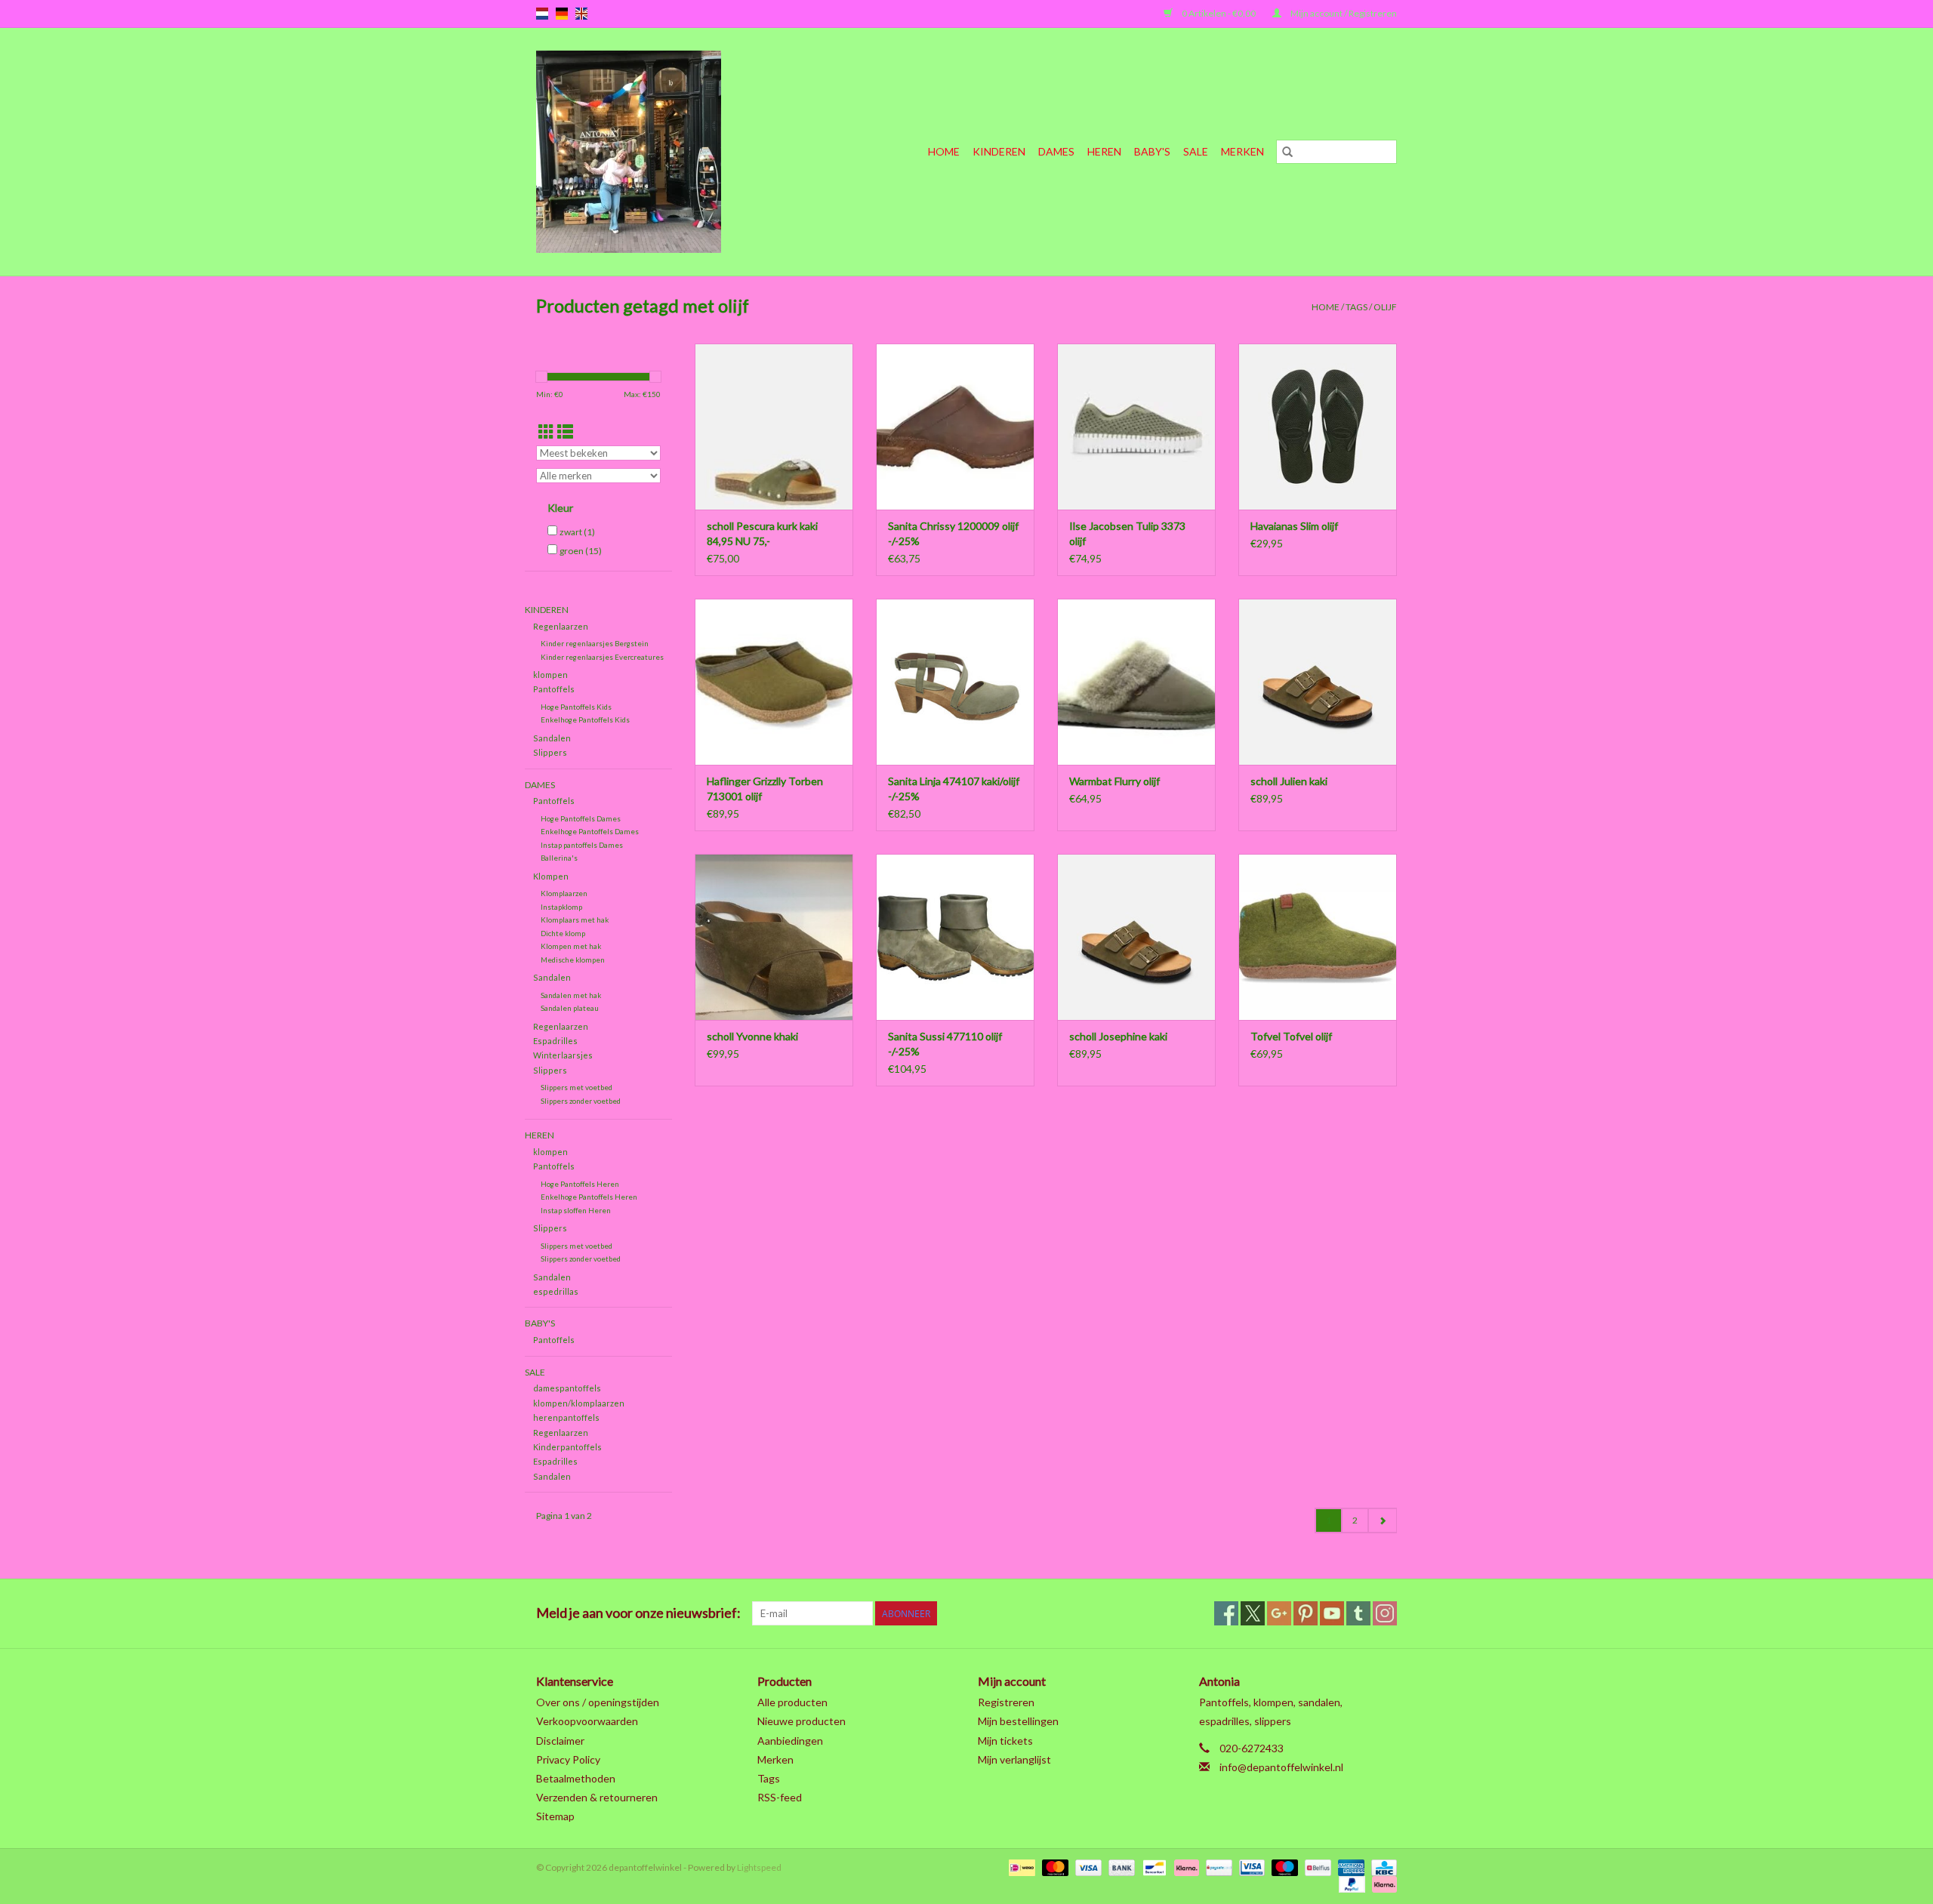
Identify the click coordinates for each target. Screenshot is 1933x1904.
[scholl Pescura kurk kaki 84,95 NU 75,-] (774, 427)
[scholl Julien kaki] (1318, 682)
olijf (1385, 307)
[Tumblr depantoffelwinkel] (1358, 1613)
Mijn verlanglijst (1014, 1759)
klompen (550, 675)
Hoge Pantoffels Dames (581, 818)
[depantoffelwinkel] (657, 152)
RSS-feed (780, 1797)
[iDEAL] (1020, 1867)
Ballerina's (559, 858)
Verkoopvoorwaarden (587, 1721)
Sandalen (552, 738)
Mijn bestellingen (1018, 1721)
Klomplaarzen (564, 893)
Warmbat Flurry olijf (1114, 781)
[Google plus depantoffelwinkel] (1279, 1613)
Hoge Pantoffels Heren (580, 1184)
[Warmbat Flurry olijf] (1136, 682)
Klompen (551, 876)
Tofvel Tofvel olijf (1291, 1036)
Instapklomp (561, 907)
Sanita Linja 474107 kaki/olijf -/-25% (954, 789)
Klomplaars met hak (575, 920)
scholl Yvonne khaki (752, 1036)
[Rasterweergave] (546, 431)
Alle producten (792, 1702)
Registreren (1006, 1702)
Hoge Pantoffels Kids (576, 707)
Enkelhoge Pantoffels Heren (589, 1197)
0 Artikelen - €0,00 (1219, 13)
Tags (1356, 307)
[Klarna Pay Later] (1382, 1884)
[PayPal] (1350, 1884)
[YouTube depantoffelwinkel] (1332, 1613)
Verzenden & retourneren (597, 1797)
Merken (1242, 151)
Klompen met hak (571, 946)
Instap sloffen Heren (576, 1210)
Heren (1104, 151)
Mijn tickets (1005, 1741)
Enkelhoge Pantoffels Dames (590, 831)
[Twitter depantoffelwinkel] (1253, 1613)
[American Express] (1349, 1867)
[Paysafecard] (1217, 1867)
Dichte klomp (563, 933)
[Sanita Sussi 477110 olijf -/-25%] (955, 937)
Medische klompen (573, 960)
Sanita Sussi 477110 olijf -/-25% (945, 1044)
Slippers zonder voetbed (581, 1101)
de (562, 14)
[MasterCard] (1053, 1867)
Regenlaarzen (561, 626)
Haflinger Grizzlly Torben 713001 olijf (765, 789)
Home (944, 151)
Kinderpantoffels (567, 1447)
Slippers (550, 752)
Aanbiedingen (790, 1741)
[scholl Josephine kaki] (1136, 937)
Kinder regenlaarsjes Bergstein (595, 643)
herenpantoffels (566, 1417)
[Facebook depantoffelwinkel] (1226, 1613)
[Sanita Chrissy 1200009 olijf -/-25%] (955, 427)
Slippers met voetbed (577, 1087)
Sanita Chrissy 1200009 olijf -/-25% (953, 533)
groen (581, 551)
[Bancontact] (1153, 1867)
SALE (1196, 151)
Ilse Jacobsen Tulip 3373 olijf (1127, 533)
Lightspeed (759, 1867)
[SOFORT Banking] (1185, 1867)
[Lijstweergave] (565, 431)
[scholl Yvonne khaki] (774, 937)
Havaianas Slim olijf (1294, 526)
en (581, 14)
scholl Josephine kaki (1118, 1036)
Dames (1056, 151)
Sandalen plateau (570, 1008)
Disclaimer (560, 1741)
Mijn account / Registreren (1343, 13)
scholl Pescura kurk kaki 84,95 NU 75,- (762, 533)
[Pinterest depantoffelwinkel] (1306, 1613)
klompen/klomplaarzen (579, 1403)
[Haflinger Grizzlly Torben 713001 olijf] (774, 682)
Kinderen (999, 151)
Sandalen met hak (571, 995)
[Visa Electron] (1250, 1867)
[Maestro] (1283, 1867)
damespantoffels (567, 1388)
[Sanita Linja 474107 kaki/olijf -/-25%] (955, 682)
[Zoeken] (1287, 152)
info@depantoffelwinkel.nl (1281, 1767)
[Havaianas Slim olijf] (1318, 427)
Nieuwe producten (802, 1721)
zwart (577, 532)
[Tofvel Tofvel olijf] (1318, 937)
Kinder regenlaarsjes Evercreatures (602, 657)
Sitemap (555, 1816)
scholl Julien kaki (1289, 781)
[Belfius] (1316, 1867)
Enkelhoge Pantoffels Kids (585, 719)
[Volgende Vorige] (1382, 1520)
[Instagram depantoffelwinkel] (1385, 1613)
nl (542, 14)
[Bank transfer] (1120, 1867)
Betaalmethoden (576, 1778)
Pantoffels (554, 689)
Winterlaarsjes (563, 1055)
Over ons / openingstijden (598, 1702)
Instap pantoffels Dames (582, 845)
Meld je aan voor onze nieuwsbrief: (638, 1613)
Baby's (1152, 151)
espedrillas (556, 1291)
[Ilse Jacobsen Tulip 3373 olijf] (1136, 427)
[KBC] (1381, 1867)
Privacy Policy (568, 1759)
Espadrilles (555, 1041)
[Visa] (1087, 1867)
